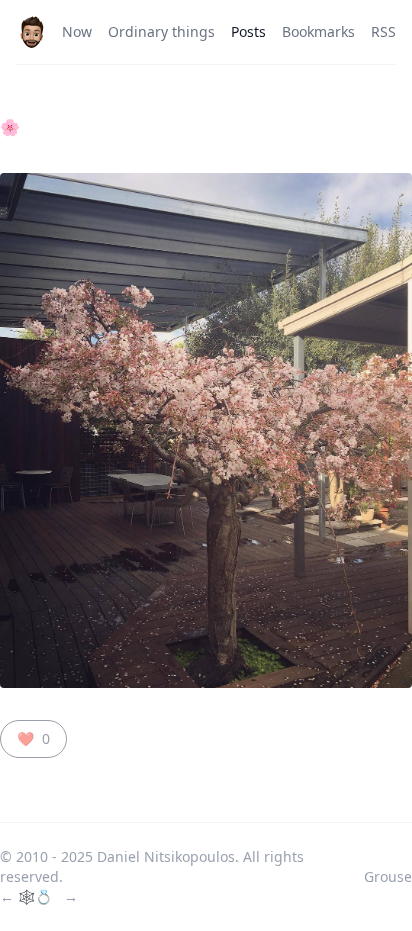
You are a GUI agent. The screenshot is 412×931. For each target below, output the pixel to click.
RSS (383, 31)
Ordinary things (161, 31)
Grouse (388, 876)
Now (77, 31)
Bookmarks (318, 31)
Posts (248, 31)
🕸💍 (37, 896)
